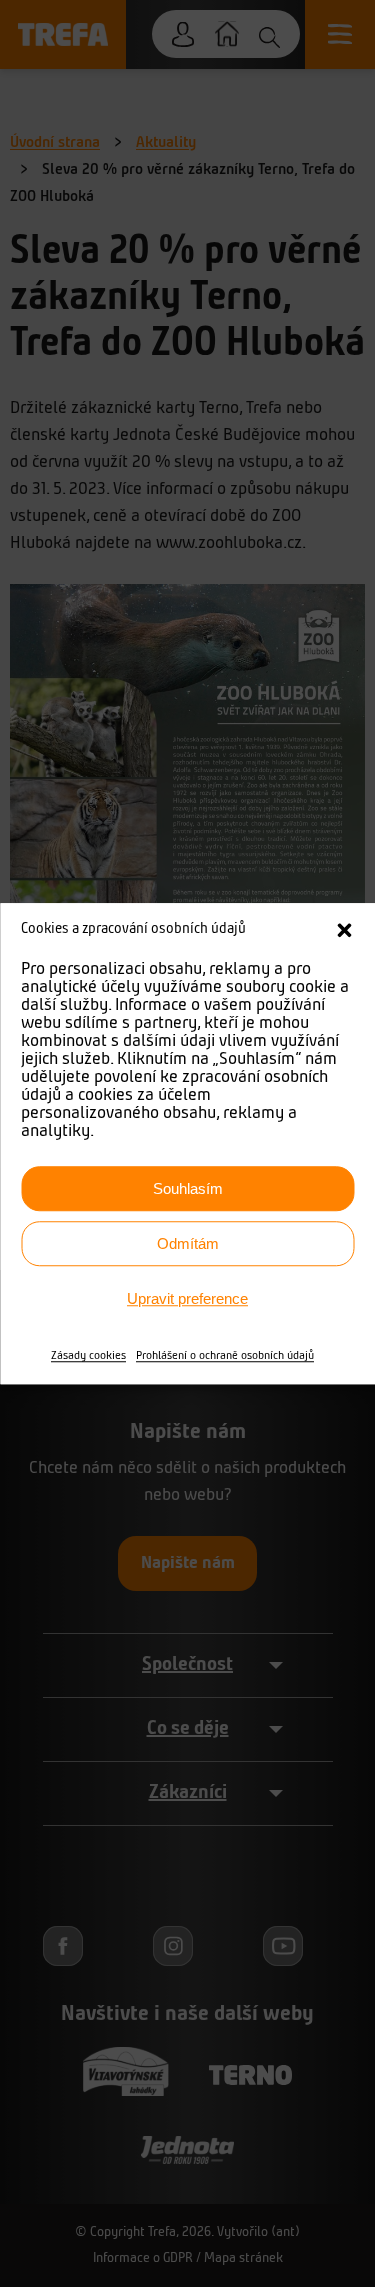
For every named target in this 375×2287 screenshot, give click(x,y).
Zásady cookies (88, 1356)
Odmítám (188, 1243)
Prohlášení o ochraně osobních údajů (225, 1356)
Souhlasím (188, 1188)
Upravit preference (187, 1298)
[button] (344, 930)
